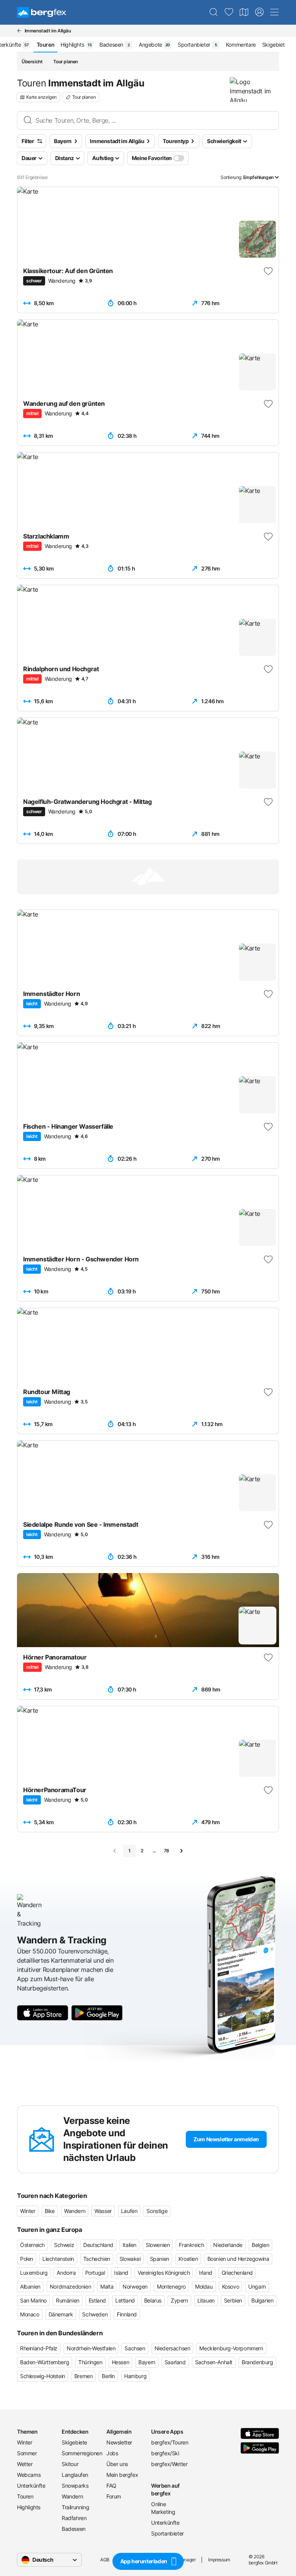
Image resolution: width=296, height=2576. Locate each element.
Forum (114, 2496)
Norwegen (135, 2286)
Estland (97, 2300)
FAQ (111, 2486)
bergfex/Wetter (169, 2464)
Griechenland (237, 2273)
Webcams (29, 2475)
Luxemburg (34, 2273)
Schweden (95, 2314)
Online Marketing (163, 2508)
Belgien (260, 2245)
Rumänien (68, 2300)
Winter (28, 2211)
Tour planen (66, 62)
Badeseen (74, 2529)
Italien (129, 2245)
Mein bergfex (122, 2475)
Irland (206, 2273)
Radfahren (74, 2518)
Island (121, 2273)
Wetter (25, 2464)
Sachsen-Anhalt (214, 2362)
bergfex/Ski (165, 2453)
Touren (25, 2496)
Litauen (206, 2300)
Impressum (219, 2560)
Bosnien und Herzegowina (238, 2259)
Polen (27, 2259)
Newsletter (119, 2442)
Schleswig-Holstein (43, 2376)
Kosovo (231, 2286)
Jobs (112, 2453)
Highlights (29, 2507)
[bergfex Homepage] (42, 12)
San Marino (33, 2300)
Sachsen (135, 2348)
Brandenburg (257, 2362)
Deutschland (98, 2245)
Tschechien (97, 2259)
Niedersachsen (172, 2348)
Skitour (70, 2464)
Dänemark (61, 2314)
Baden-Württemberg (45, 2362)
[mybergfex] (259, 12)
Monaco (30, 2314)
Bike (50, 2211)
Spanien (160, 2259)
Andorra (66, 2273)
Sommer (27, 2453)
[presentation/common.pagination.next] (181, 1851)
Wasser (103, 2211)
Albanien (30, 2286)
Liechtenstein (58, 2259)
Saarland (175, 2362)
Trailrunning (75, 2507)
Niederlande (228, 2245)
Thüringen (90, 2362)
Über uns (117, 2464)
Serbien (233, 2300)
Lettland (125, 2300)
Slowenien (158, 2245)
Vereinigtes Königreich (164, 2273)
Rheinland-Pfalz (39, 2348)
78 (166, 1851)
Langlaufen (75, 2475)
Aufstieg (103, 158)
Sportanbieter (167, 2533)
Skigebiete (74, 2442)
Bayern (147, 2362)
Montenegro (171, 2286)
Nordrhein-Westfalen (91, 2348)
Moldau (204, 2286)
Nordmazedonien (70, 2286)
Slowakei (130, 2259)
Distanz (65, 158)
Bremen (84, 2376)
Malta (107, 2286)
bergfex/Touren (170, 2442)
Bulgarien (262, 2300)
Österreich (32, 2245)
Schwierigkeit (224, 141)
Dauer (29, 158)
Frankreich (191, 2245)
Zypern (179, 2300)
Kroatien (188, 2259)
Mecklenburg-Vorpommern (231, 2348)
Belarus (153, 2300)
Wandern (75, 2211)
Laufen (129, 2211)
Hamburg (135, 2376)
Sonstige (157, 2211)
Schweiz (64, 2245)
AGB (105, 2560)
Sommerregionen (81, 2453)
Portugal (95, 2273)
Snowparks (75, 2486)
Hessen (121, 2362)
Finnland (127, 2314)
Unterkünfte (31, 2486)
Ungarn (257, 2286)
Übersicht (32, 62)
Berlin (108, 2376)
